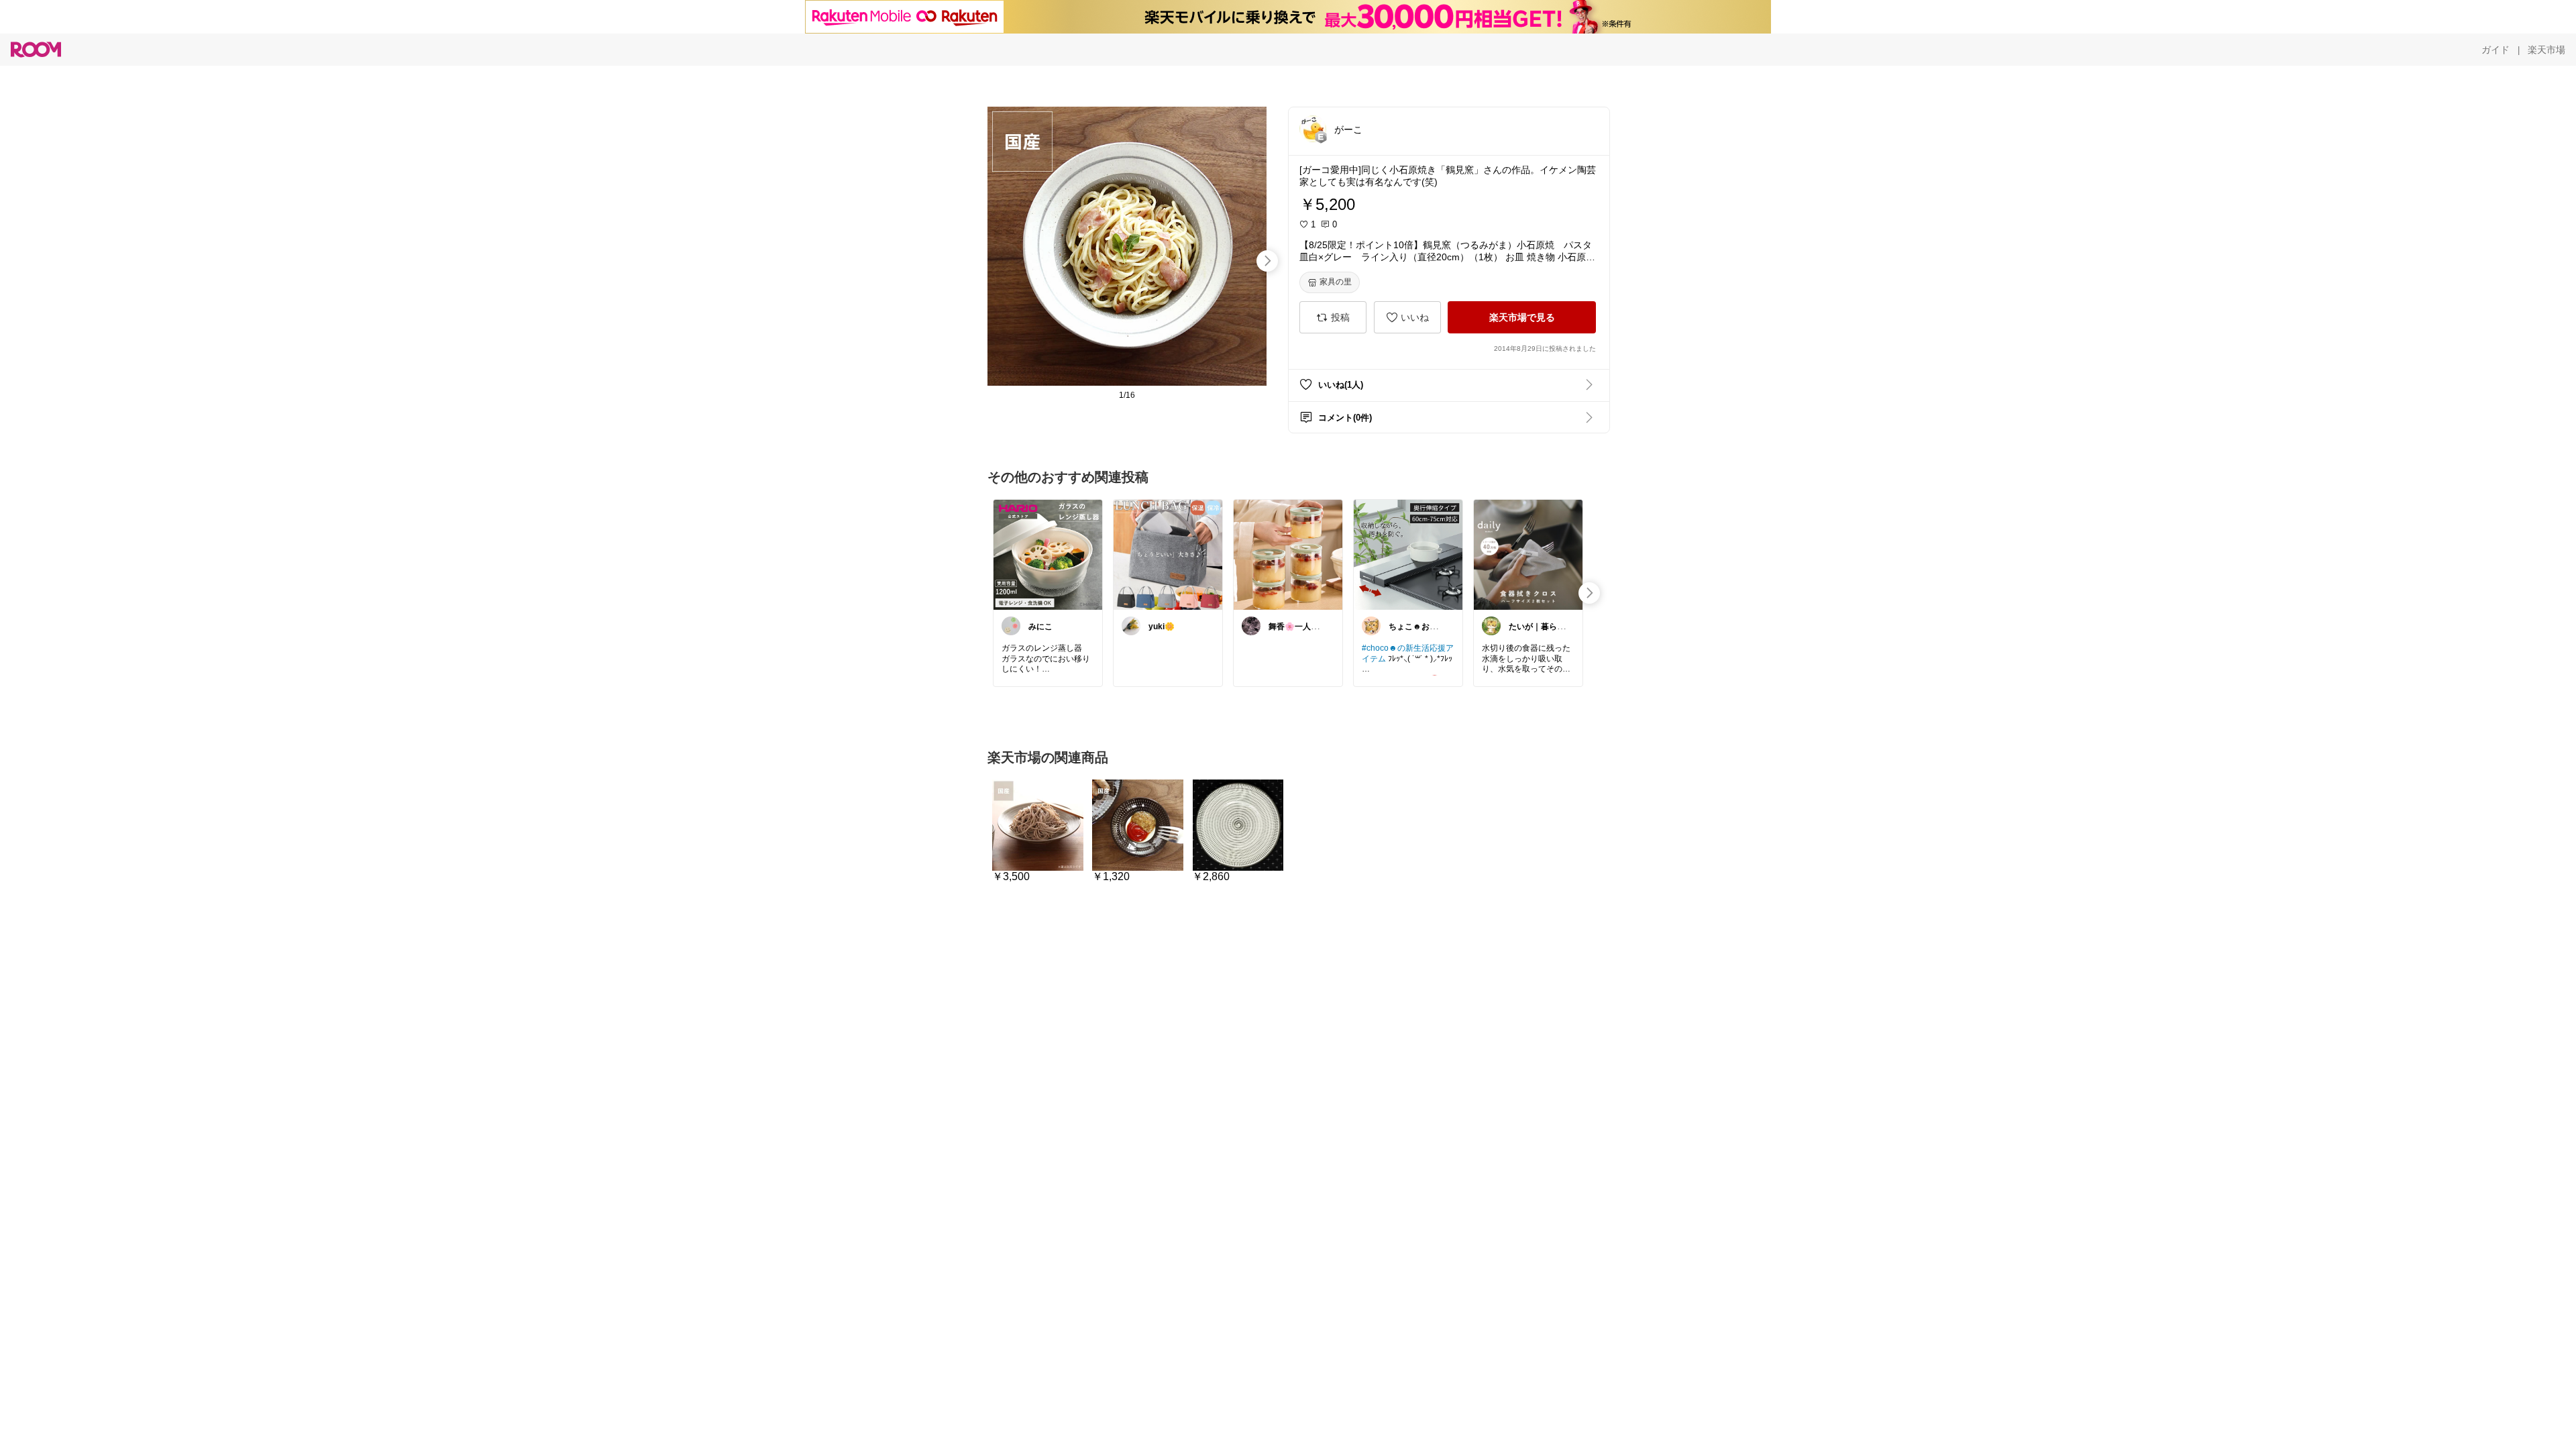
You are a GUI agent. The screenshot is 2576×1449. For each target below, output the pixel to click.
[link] (1048, 554)
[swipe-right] (1267, 261)
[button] (1313, 129)
